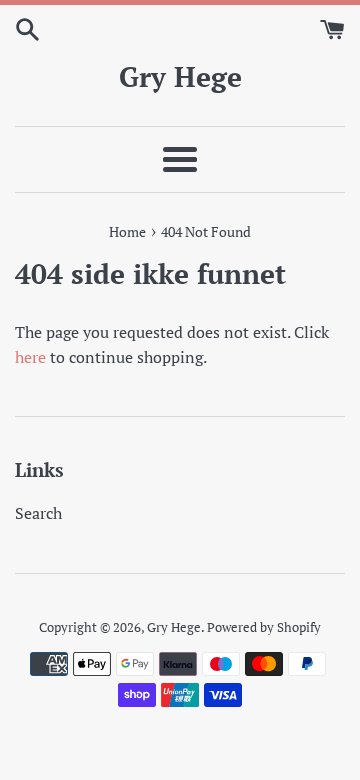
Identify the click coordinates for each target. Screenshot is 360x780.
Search (38, 513)
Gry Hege (180, 76)
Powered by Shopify (264, 627)
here (30, 357)
